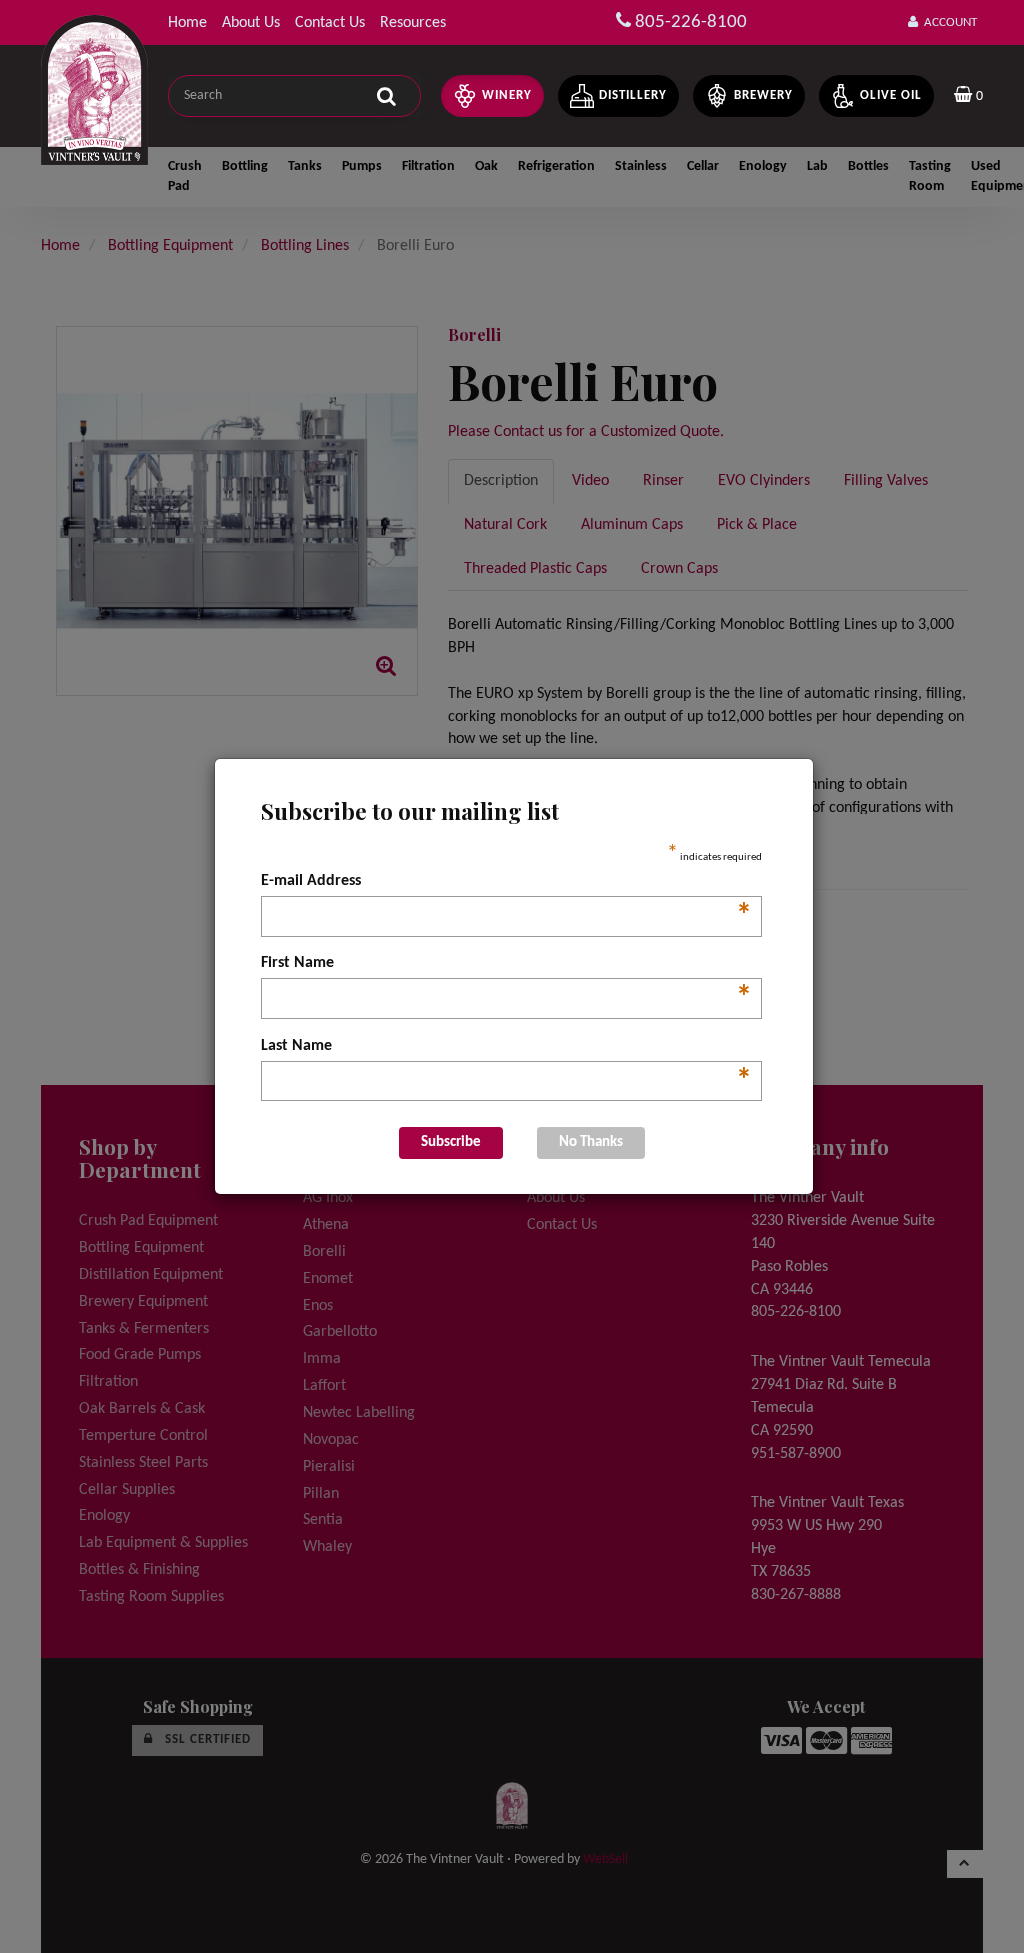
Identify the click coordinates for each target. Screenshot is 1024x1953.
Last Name (506, 1048)
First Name (506, 965)
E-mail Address (506, 883)
